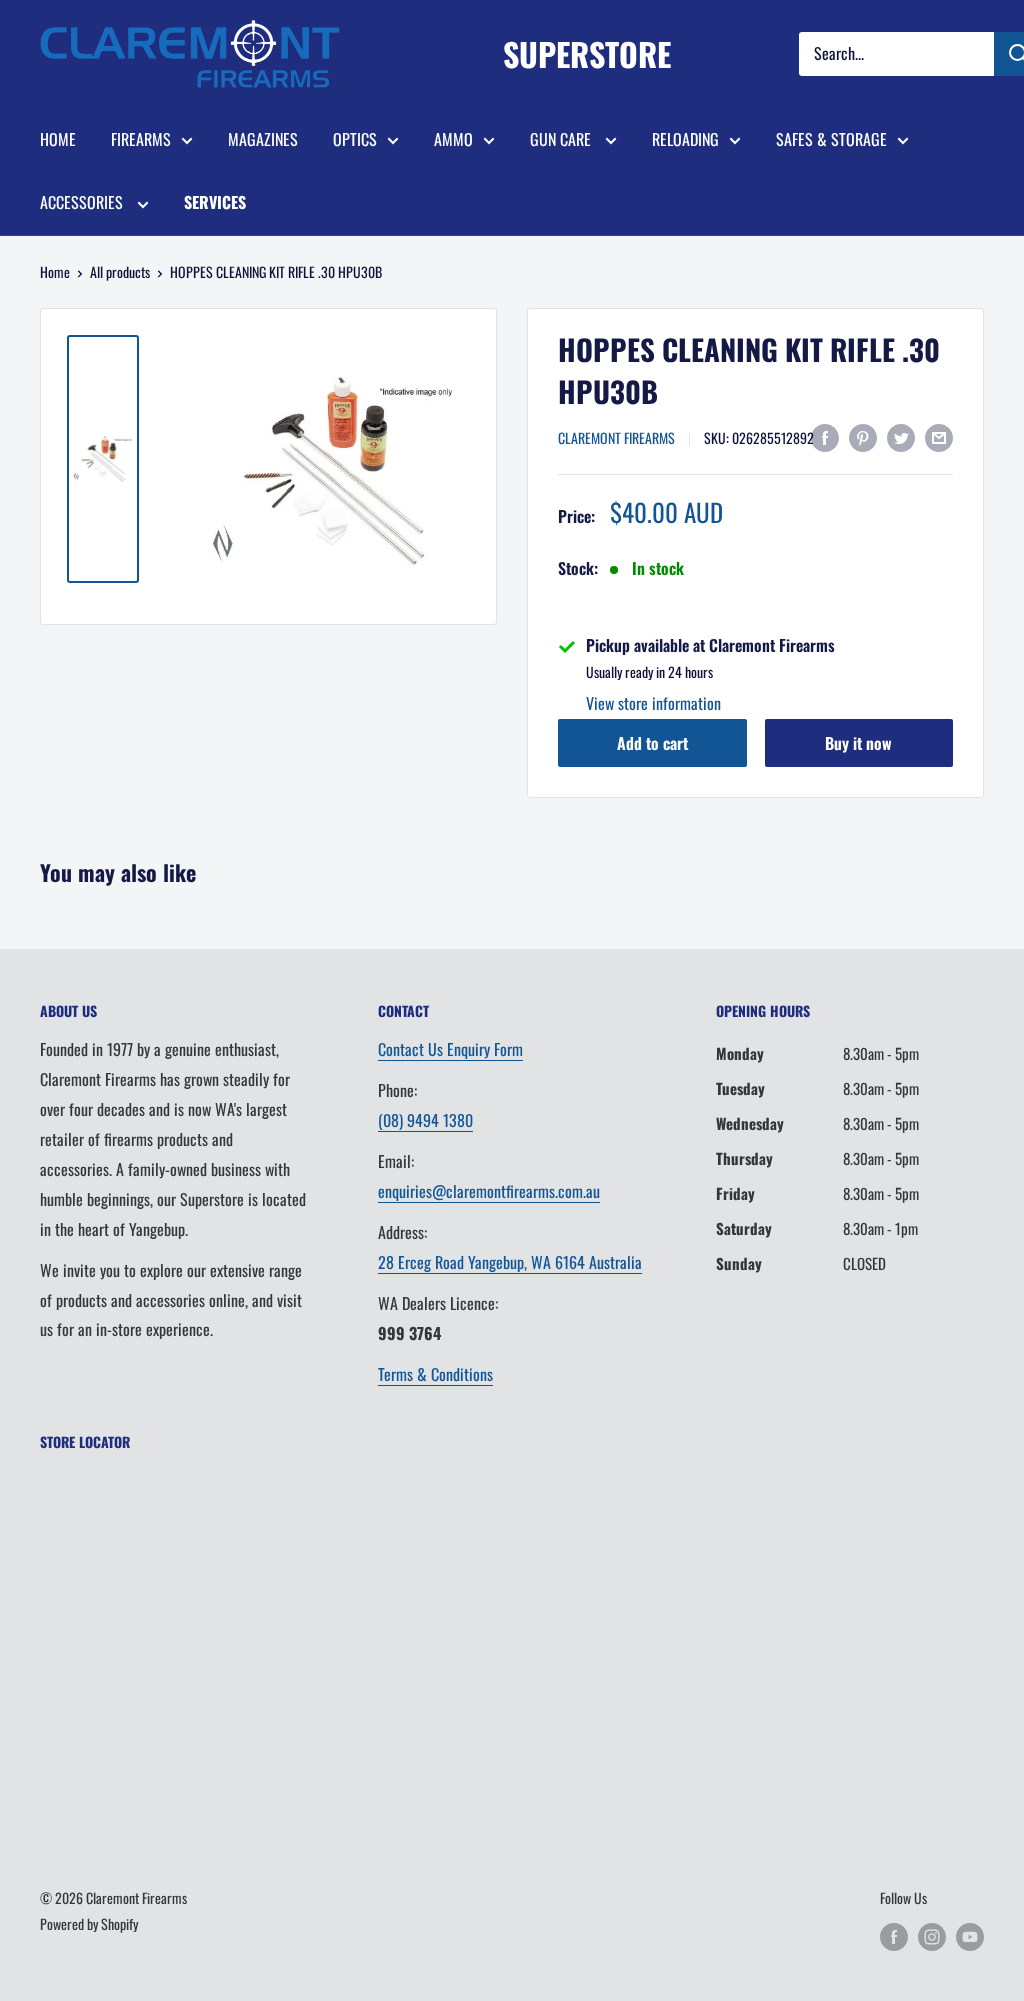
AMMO (453, 139)
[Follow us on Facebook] (894, 1936)
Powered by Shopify (89, 1923)
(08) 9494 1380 (425, 1120)
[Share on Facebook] (825, 436)
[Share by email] (939, 436)
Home (55, 271)
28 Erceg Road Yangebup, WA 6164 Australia (510, 1262)
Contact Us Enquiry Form (450, 1049)
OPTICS (355, 139)
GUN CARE (562, 139)
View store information (653, 703)
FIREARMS (141, 139)
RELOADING (685, 139)
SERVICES (215, 202)
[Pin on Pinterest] (863, 436)
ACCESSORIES (83, 202)
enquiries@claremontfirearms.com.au (489, 1191)
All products (120, 271)
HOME (58, 139)
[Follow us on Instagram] (932, 1936)
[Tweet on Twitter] (901, 436)
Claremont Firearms (616, 437)
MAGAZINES (263, 139)
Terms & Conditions (435, 1374)
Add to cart (652, 743)
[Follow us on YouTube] (970, 1936)
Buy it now (858, 743)
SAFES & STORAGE (831, 139)
